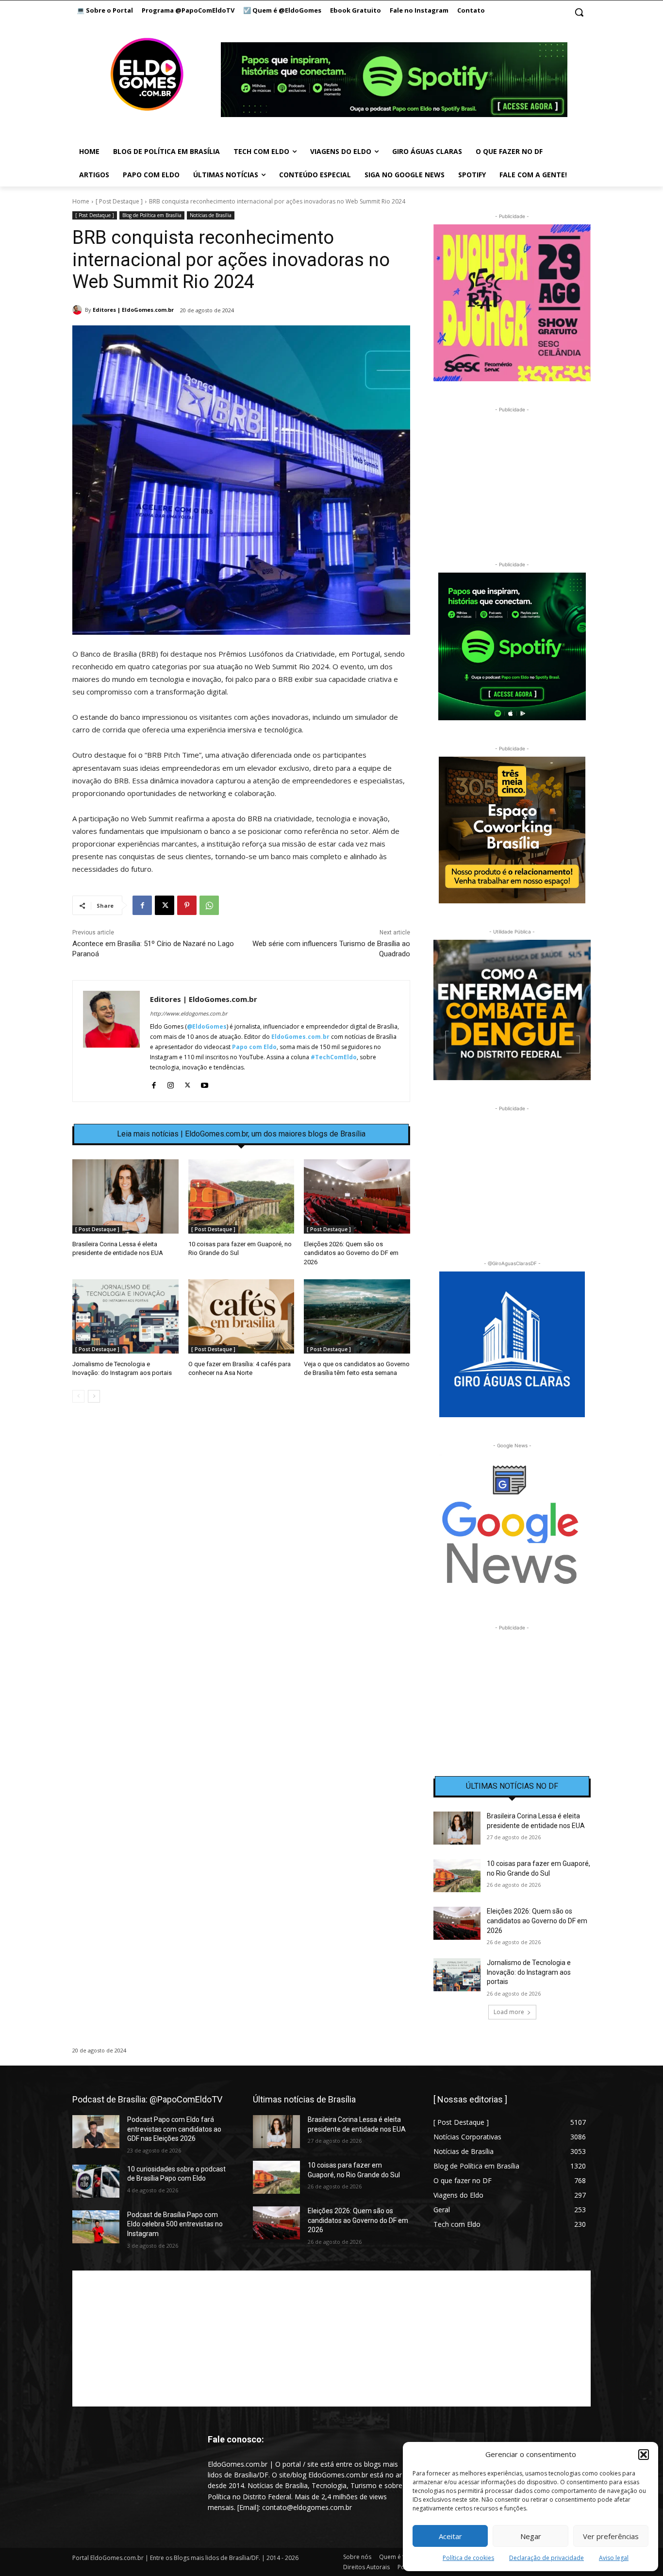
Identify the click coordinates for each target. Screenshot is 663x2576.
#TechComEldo (334, 1057)
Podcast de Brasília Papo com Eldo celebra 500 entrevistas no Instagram (175, 2224)
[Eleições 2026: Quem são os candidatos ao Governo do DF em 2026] (357, 1196)
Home (81, 201)
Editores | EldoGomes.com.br (133, 310)
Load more (509, 2012)
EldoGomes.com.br (300, 1037)
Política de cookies (468, 2558)
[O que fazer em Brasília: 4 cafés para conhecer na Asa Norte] (241, 1316)
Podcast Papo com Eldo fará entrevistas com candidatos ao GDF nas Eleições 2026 (174, 2129)
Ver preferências (611, 2536)
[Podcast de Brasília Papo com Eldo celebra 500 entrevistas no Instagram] (96, 2227)
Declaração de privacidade (547, 2558)
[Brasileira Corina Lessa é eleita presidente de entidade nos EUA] (125, 1196)
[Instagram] (171, 1083)
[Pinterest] (187, 905)
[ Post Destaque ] (119, 201)
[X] (165, 905)
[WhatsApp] (209, 905)
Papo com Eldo (254, 1047)
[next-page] (94, 1396)
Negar (531, 2536)
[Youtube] (205, 1083)
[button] (644, 2455)
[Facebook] (142, 905)
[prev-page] (78, 1396)
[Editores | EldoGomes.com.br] (79, 310)
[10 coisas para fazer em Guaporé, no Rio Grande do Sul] (241, 1196)
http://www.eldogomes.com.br (189, 1013)
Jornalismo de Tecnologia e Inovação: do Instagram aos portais (529, 1972)
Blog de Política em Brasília (152, 215)
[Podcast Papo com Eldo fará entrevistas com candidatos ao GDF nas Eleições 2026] (96, 2132)
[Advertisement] (241, 1494)
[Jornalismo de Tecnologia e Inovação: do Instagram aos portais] (125, 1316)
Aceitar (450, 2536)
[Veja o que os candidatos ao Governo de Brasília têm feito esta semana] (357, 1316)
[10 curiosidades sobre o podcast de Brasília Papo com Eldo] (96, 2181)
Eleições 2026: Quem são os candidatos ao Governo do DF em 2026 (351, 1253)
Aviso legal (614, 2558)
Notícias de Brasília (211, 215)
